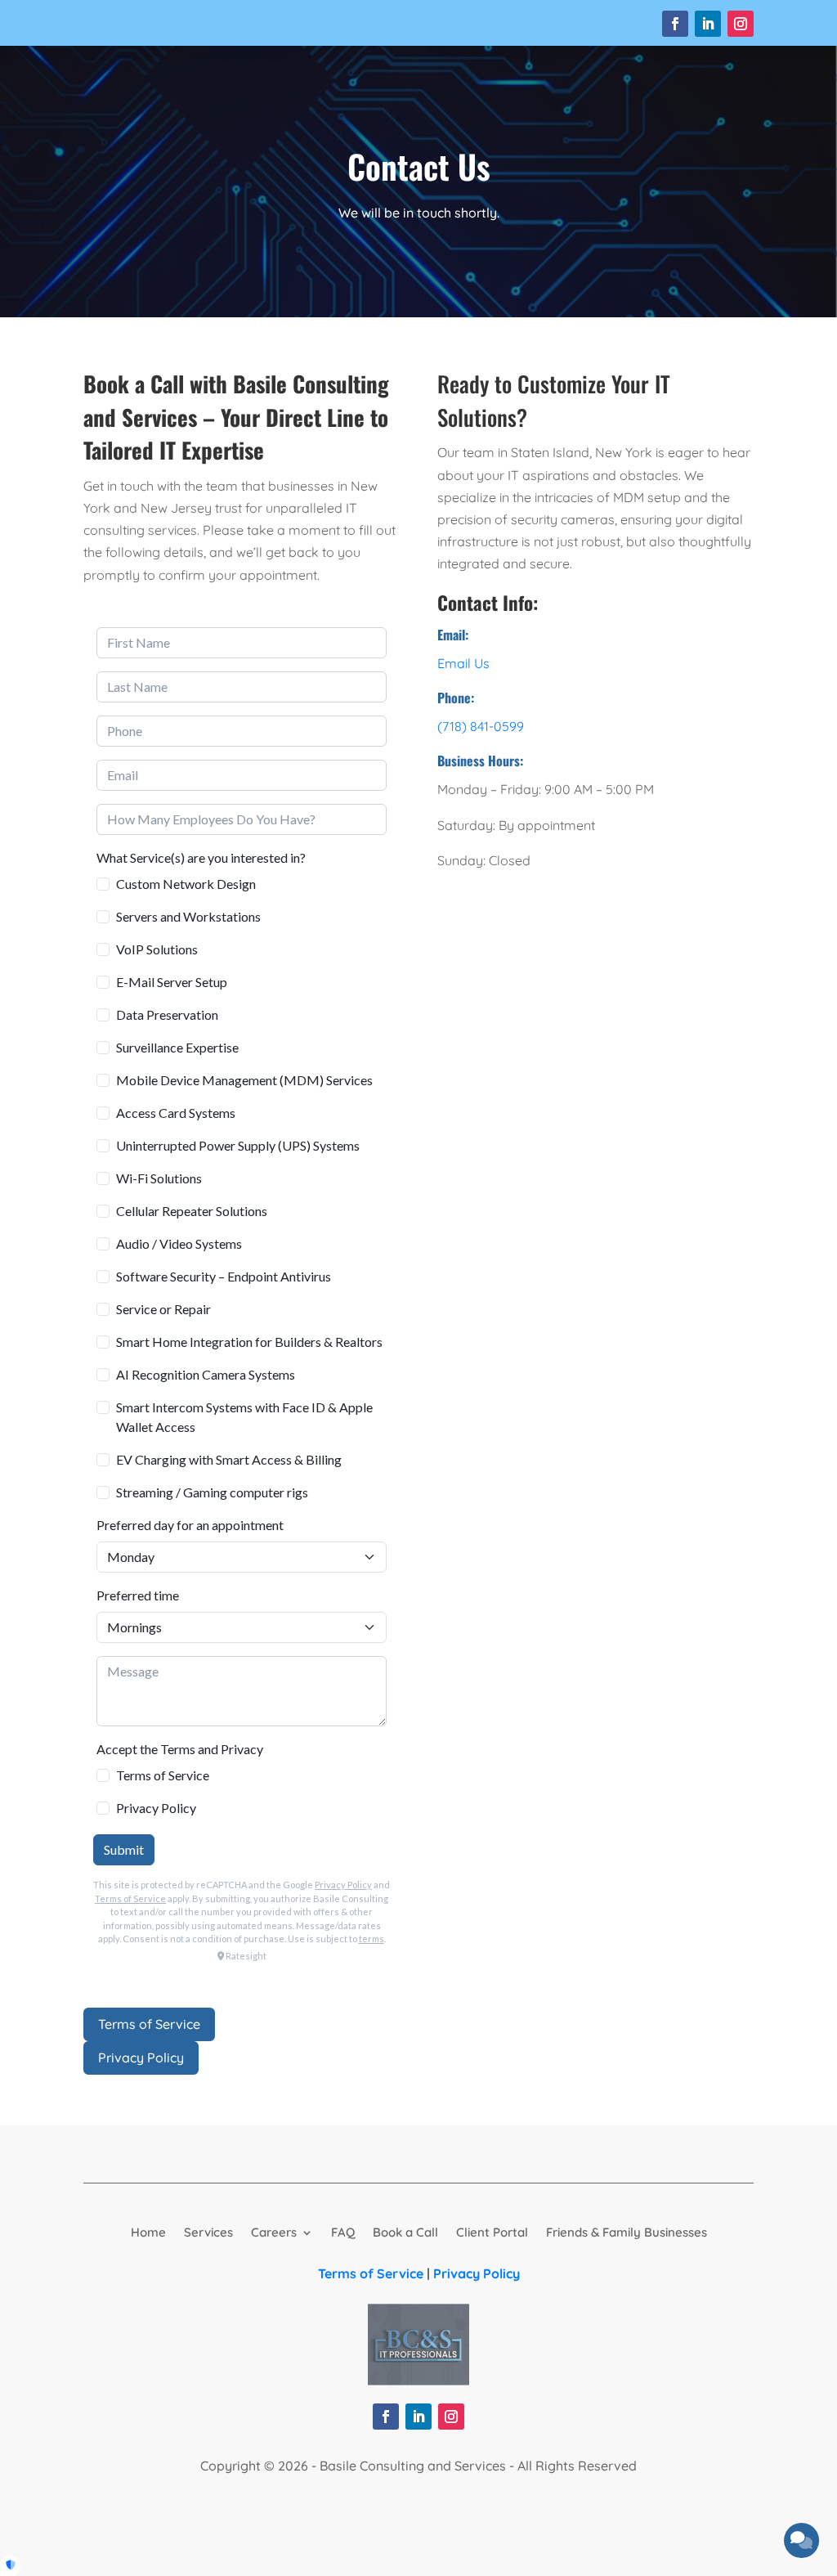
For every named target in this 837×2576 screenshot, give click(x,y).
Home (148, 2231)
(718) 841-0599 (481, 726)
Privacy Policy (141, 2058)
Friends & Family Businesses (627, 2231)
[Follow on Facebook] (675, 24)
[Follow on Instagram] (741, 24)
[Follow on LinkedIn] (708, 24)
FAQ (343, 2231)
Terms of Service (149, 2024)
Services (208, 2231)
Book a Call (405, 2231)
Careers (274, 2231)
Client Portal (492, 2231)
